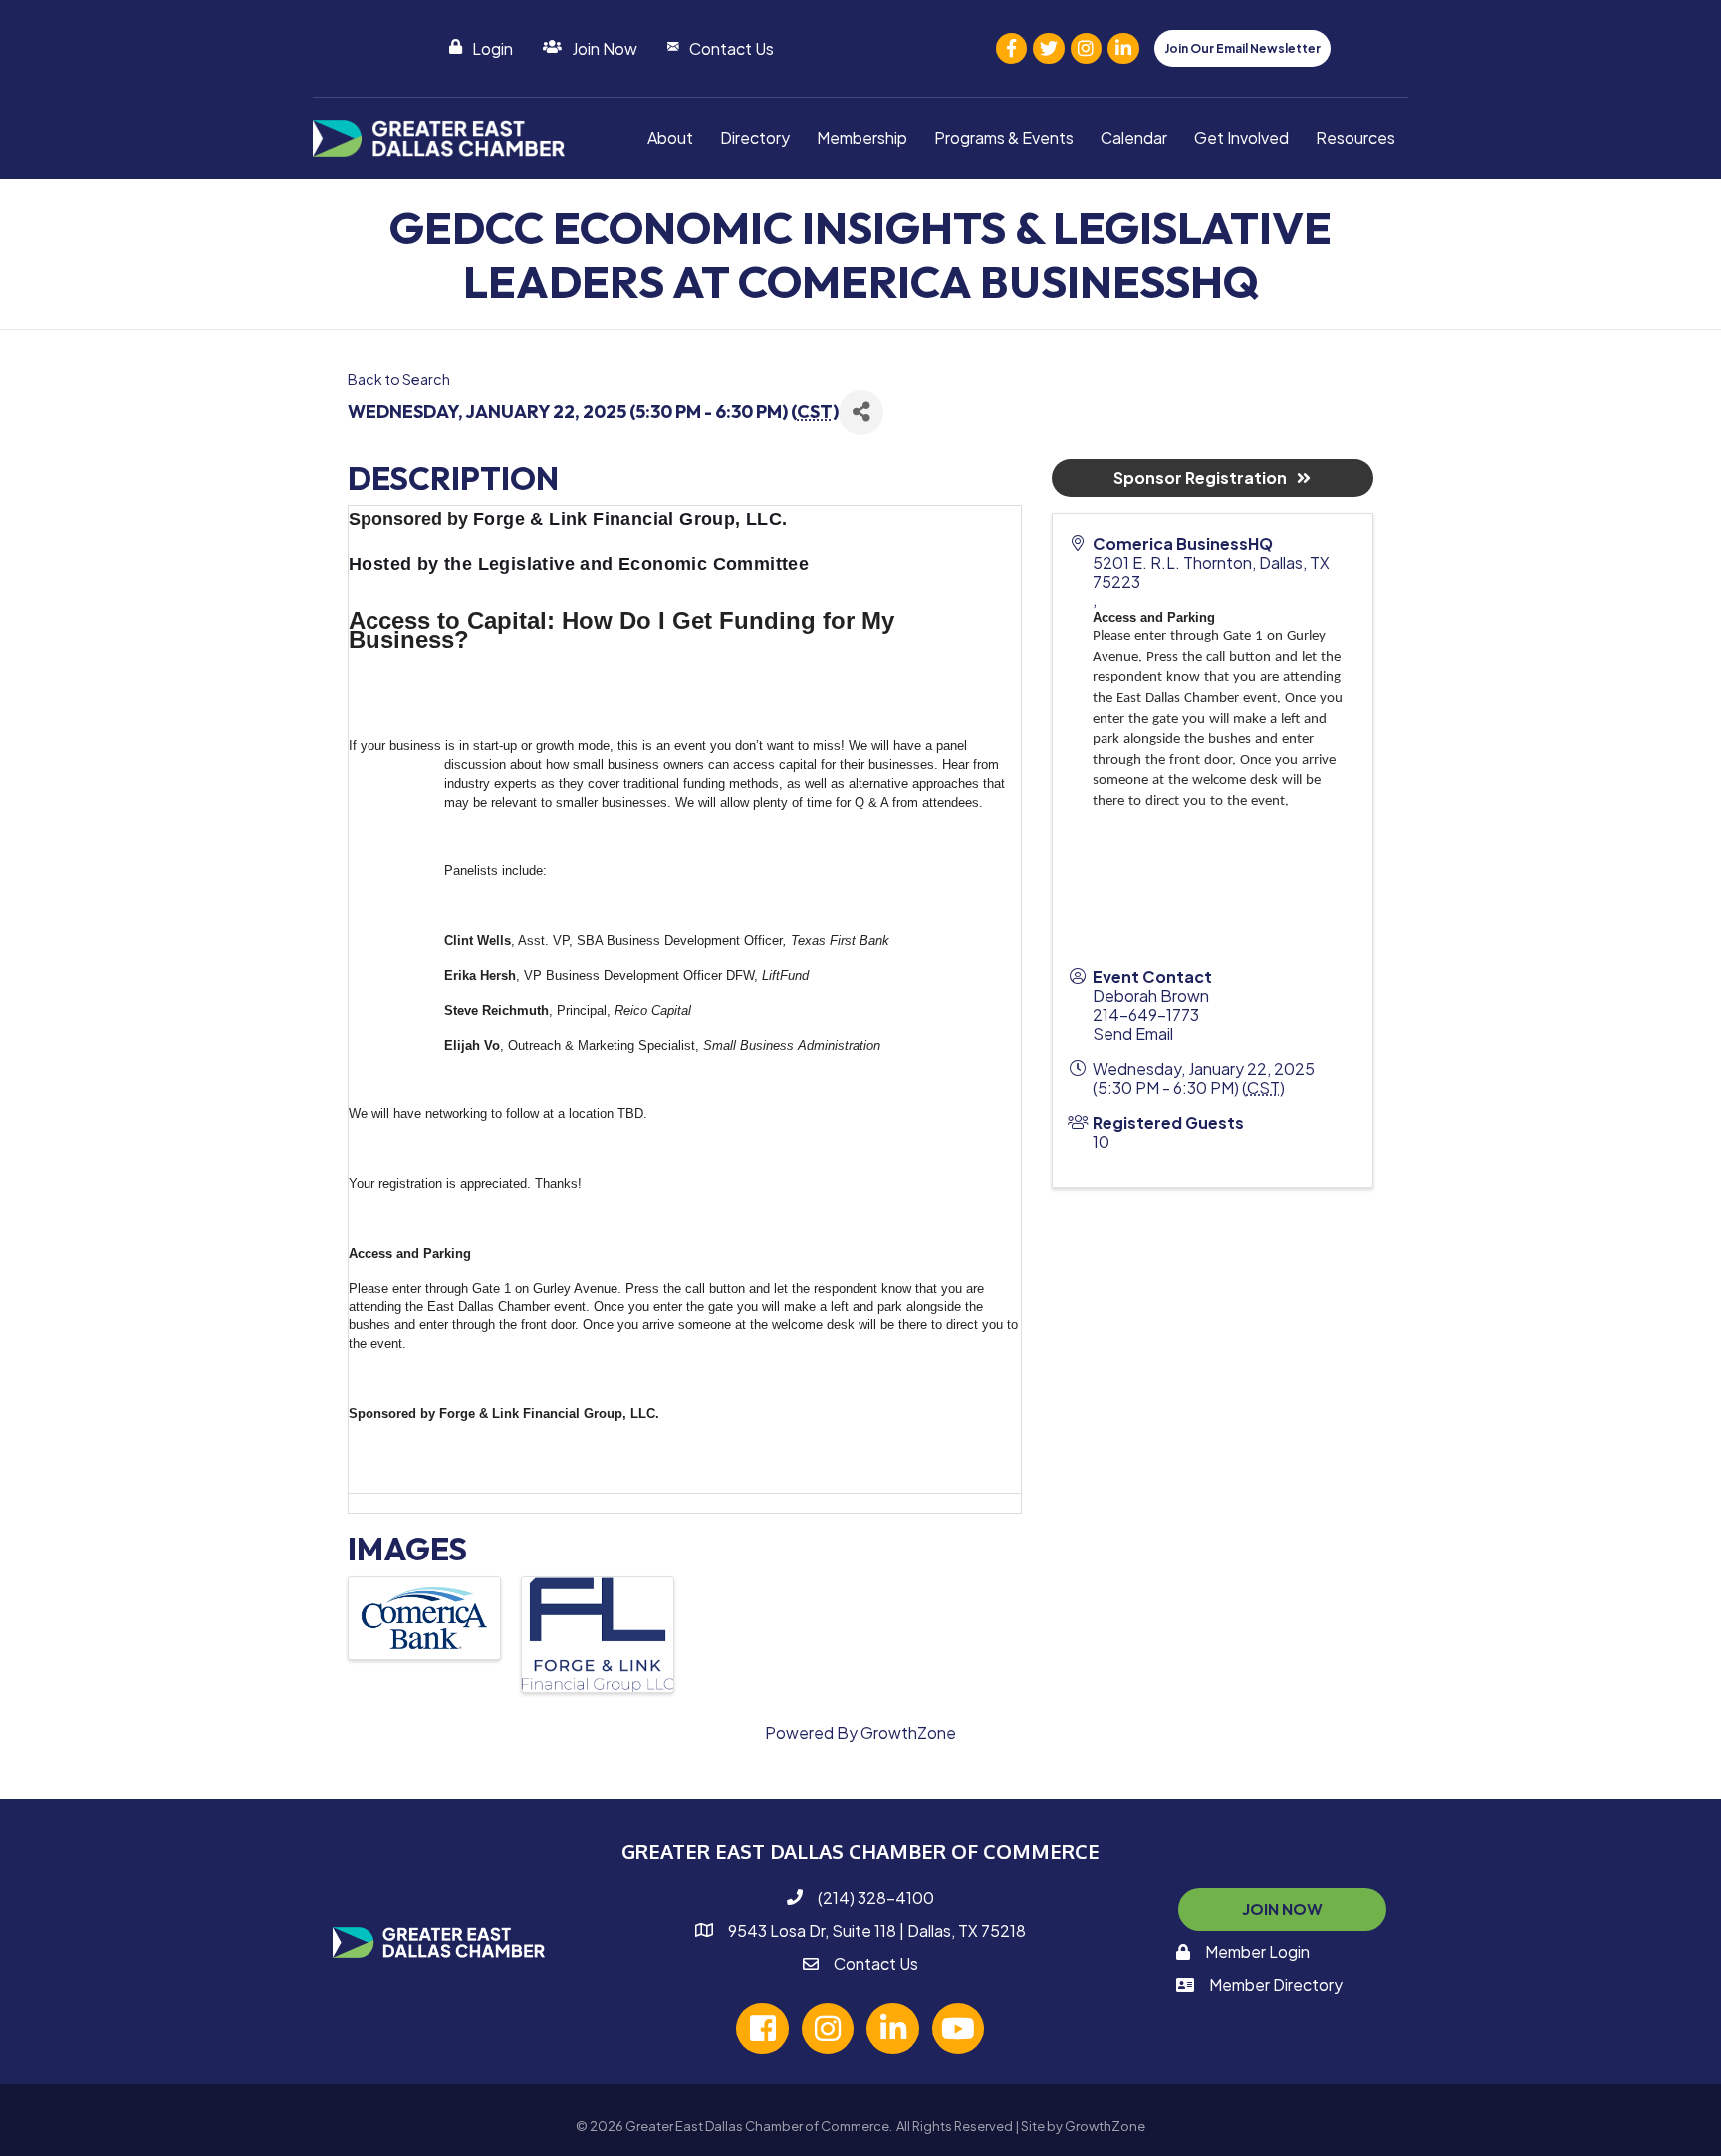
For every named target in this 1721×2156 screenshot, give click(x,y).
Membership (862, 138)
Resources (1355, 138)
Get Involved (1241, 138)
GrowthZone (908, 1732)
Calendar (1134, 138)
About (670, 138)
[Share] (861, 413)
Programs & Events (1004, 138)
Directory (755, 138)
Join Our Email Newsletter (1242, 48)
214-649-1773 (1146, 1014)
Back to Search (399, 379)
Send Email (1133, 1033)
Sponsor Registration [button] (1200, 478)
